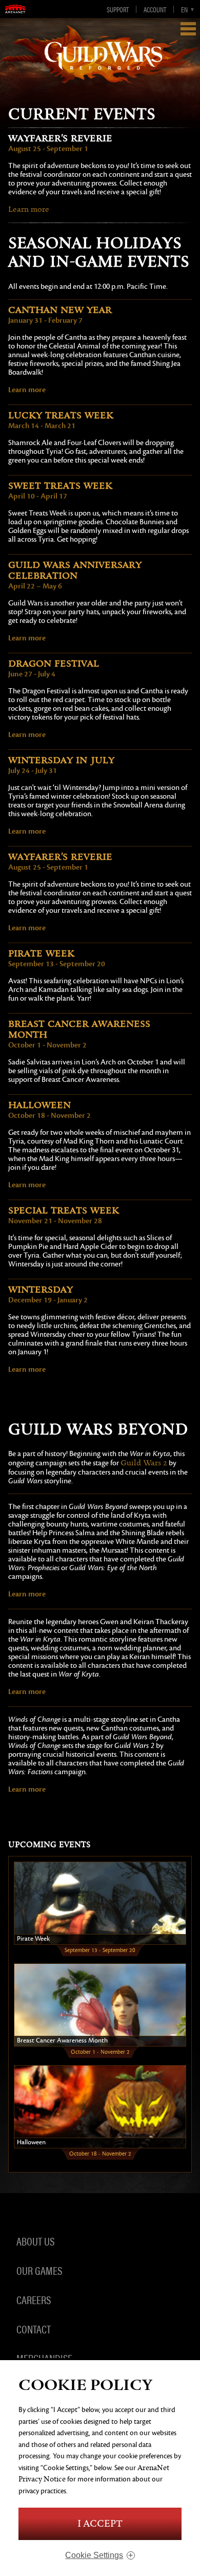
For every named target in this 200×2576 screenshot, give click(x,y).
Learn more (29, 209)
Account (155, 9)
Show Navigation (188, 29)
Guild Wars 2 (144, 1463)
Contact (34, 2329)
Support (118, 9)
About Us (35, 2241)
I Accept (100, 2524)
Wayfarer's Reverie (60, 139)
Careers (34, 2299)
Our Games (39, 2270)
